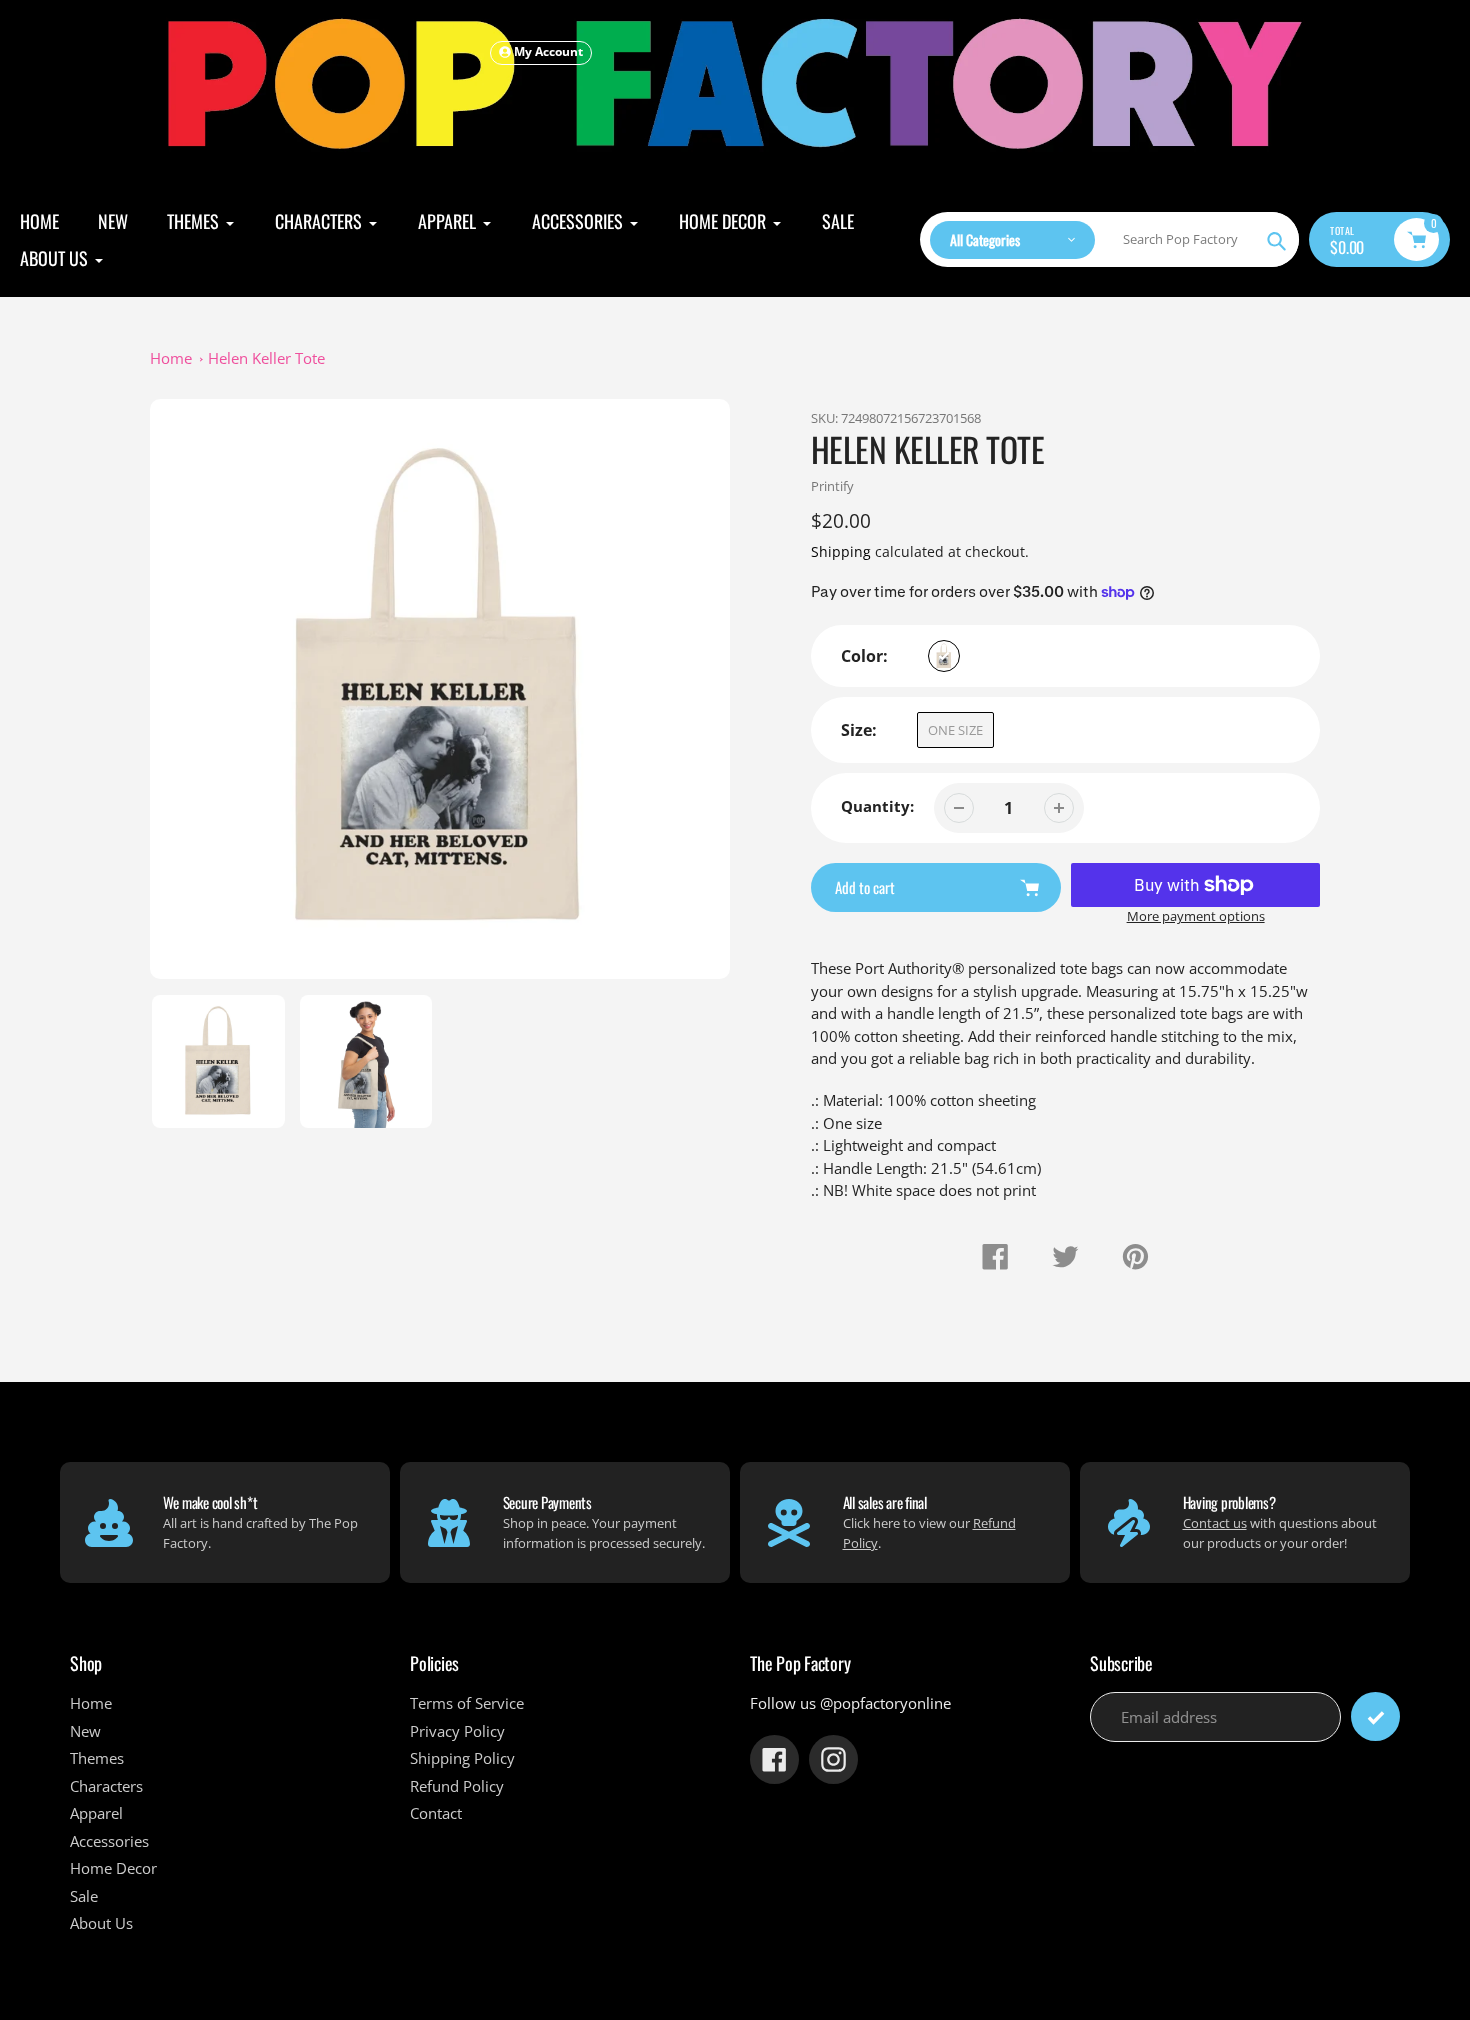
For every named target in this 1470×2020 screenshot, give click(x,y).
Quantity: (877, 806)
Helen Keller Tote (266, 358)
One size (955, 730)
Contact (436, 1813)
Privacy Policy (457, 1731)
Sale (84, 1896)
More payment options (1196, 916)
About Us (101, 1923)
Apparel (96, 1813)
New (85, 1731)
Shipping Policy (462, 1758)
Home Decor (113, 1868)
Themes (97, 1758)
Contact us (1215, 1523)
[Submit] (1375, 1716)
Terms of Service (467, 1703)
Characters (106, 1786)
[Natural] (944, 656)
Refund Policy (457, 1786)
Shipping (841, 551)
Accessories (109, 1841)
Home (171, 358)
